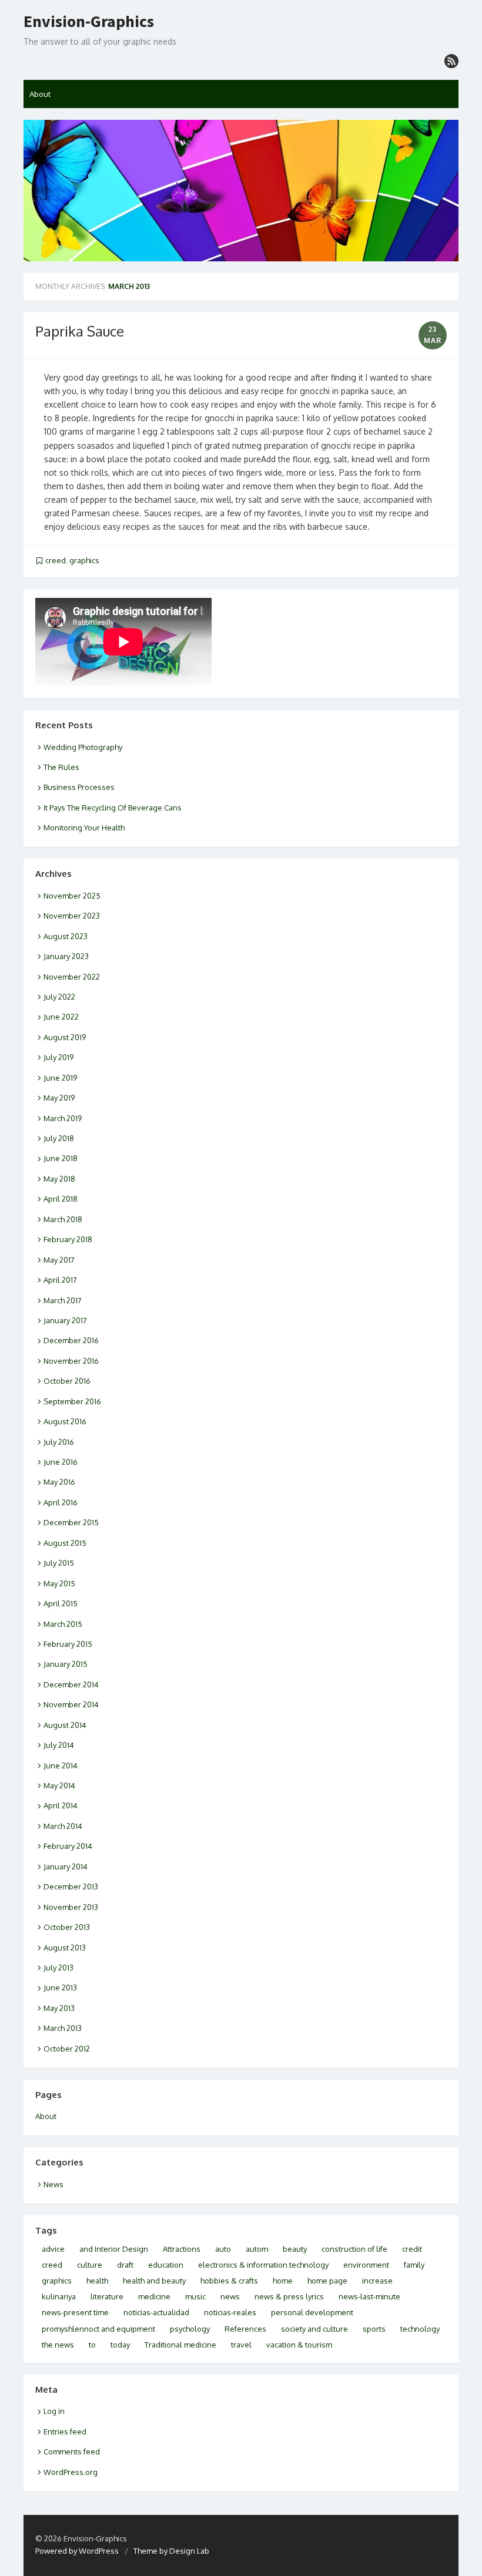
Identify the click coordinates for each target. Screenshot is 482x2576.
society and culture (314, 2329)
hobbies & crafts (229, 2281)
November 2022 (72, 977)
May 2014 (59, 1785)
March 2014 (63, 1826)
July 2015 (59, 1563)
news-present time (75, 2312)
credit (412, 2249)
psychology (190, 2329)
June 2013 (60, 1988)
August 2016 (65, 1421)
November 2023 (72, 916)
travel (241, 2345)
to (92, 2345)
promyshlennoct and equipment (98, 2329)
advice (53, 2249)
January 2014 (66, 1867)
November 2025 (72, 896)
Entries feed (65, 2432)
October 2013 (67, 1927)
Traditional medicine (180, 2345)
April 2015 (61, 1603)
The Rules (61, 767)
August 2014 (65, 1725)
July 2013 (58, 1968)
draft (125, 2265)
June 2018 (61, 1158)
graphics (84, 560)
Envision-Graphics (89, 22)
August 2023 (66, 936)
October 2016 (67, 1381)
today (120, 2345)
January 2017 (65, 1320)
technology (420, 2329)
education (166, 2265)
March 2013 (63, 2028)
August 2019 (65, 1037)
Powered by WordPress (77, 2551)
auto (223, 2249)
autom (257, 2249)
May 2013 (59, 2008)
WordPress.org (71, 2472)
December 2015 (71, 1522)
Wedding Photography (83, 747)
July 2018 (59, 1138)
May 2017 (59, 1260)
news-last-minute (369, 2296)
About (40, 94)
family (414, 2265)
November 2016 (71, 1361)
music (195, 2296)
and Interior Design (114, 2249)
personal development (312, 2312)
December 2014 (71, 1684)
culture (90, 2265)
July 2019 (58, 1057)
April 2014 (61, 1805)
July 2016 (59, 1442)
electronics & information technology (263, 2265)
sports (374, 2329)
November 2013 (71, 1907)
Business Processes (79, 787)
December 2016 (71, 1340)
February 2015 (68, 1644)
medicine (154, 2296)
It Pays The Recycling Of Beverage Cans (113, 808)
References (245, 2329)
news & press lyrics (289, 2296)
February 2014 (68, 1846)
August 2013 (65, 1948)
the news (58, 2345)
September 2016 (72, 1401)
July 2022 (59, 997)
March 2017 (63, 1300)
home (283, 2281)
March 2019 (63, 1118)
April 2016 (61, 1502)
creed (56, 560)
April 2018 (61, 1199)
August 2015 (65, 1543)
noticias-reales (230, 2312)
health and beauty (154, 2281)
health (97, 2281)
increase (377, 2281)
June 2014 (61, 1765)
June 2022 (61, 1017)
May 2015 (59, 1583)
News (53, 2184)
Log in (54, 2411)
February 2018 (68, 1239)
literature (107, 2296)
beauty (295, 2249)
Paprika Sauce (80, 331)
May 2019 (59, 1098)
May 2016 (59, 1482)
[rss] (451, 61)
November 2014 (71, 1704)
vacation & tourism (299, 2345)
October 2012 (67, 2049)
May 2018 (59, 1179)
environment (366, 2265)
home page (327, 2281)
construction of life (354, 2249)
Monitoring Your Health (84, 828)
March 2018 (63, 1219)
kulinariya (59, 2296)
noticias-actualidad (156, 2312)
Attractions (182, 2249)
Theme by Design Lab (171, 2551)
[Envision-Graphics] (241, 191)
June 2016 (61, 1462)
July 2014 (59, 1745)
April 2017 (60, 1280)
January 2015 (66, 1664)
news (230, 2296)
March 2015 (63, 1624)
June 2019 (60, 1078)
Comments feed (72, 2451)
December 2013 (71, 1886)
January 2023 (66, 956)
